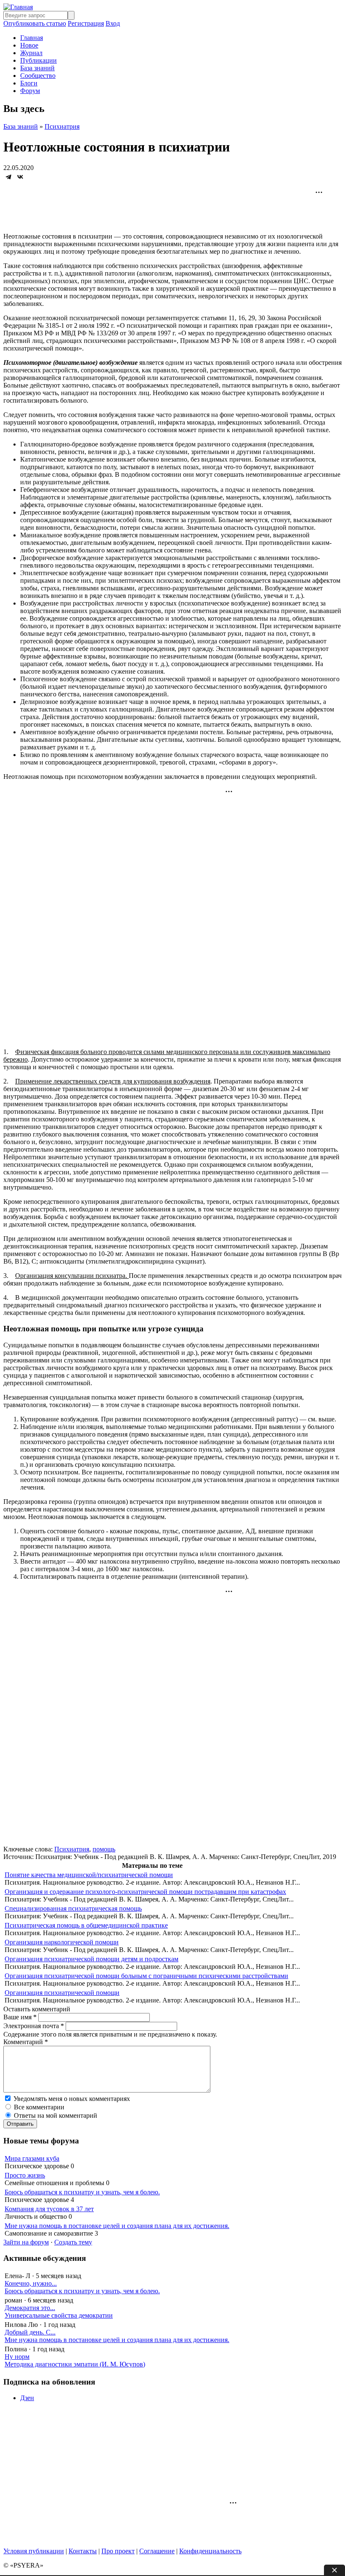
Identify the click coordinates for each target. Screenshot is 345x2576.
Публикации (38, 60)
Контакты (83, 2551)
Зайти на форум (26, 2242)
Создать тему (73, 2242)
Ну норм (17, 2357)
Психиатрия (62, 126)
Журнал (31, 53)
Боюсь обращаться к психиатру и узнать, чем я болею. (82, 2192)
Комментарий (26, 2042)
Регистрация (86, 23)
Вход (113, 23)
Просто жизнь (25, 2175)
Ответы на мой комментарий (56, 2115)
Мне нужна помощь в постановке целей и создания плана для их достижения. (117, 2226)
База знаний (37, 68)
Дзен (27, 2398)
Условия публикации (34, 2551)
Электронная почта (34, 2026)
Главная (32, 38)
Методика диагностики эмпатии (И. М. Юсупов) (75, 2364)
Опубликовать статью (35, 23)
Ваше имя (20, 2017)
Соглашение (157, 2551)
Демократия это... (30, 2308)
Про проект (118, 2551)
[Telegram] (8, 177)
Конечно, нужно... (31, 2283)
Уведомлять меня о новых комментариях (72, 2099)
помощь (104, 1849)
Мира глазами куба (32, 2158)
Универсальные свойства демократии (59, 2315)
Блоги (29, 83)
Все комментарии (39, 2107)
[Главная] (18, 7)
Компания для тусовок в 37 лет (49, 2209)
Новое (29, 45)
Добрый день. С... (30, 2332)
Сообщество (38, 76)
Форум (30, 91)
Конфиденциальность (210, 2551)
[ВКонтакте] (20, 177)
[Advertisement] (172, 209)
